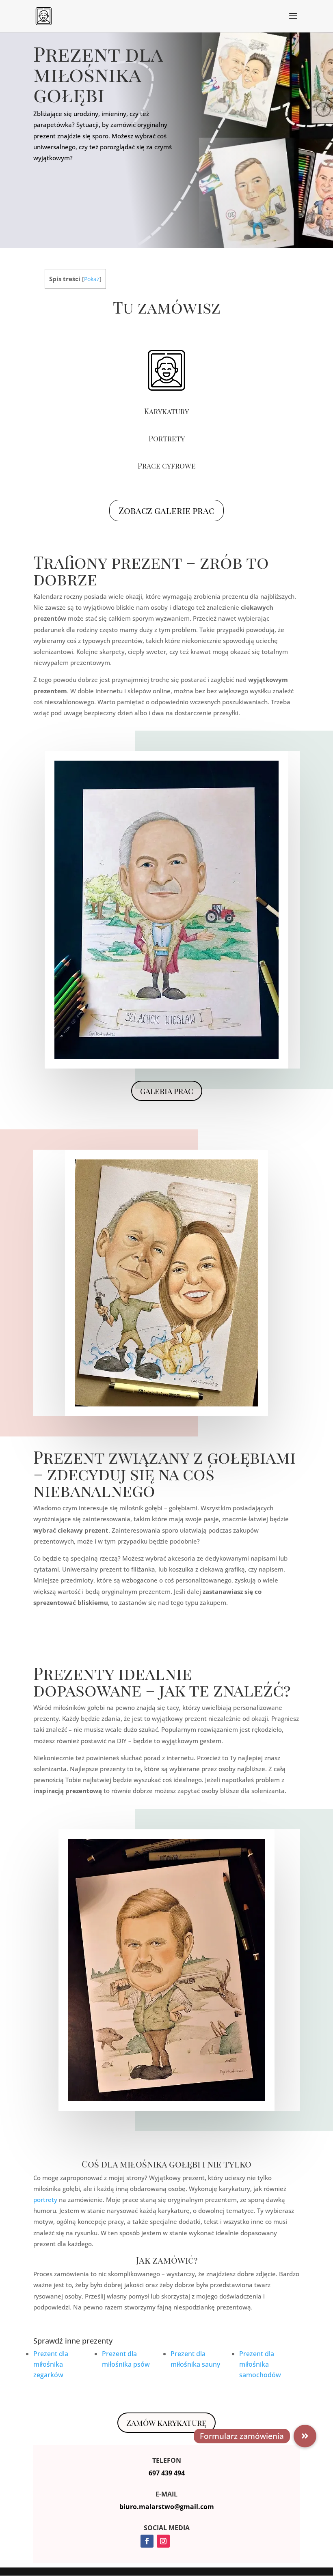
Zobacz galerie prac (166, 510)
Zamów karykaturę (166, 2422)
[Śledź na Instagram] (163, 2541)
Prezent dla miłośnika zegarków (51, 2364)
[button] (305, 2436)
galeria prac (167, 1091)
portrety (45, 2200)
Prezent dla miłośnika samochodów (260, 2364)
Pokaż (92, 279)
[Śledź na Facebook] (147, 2541)
